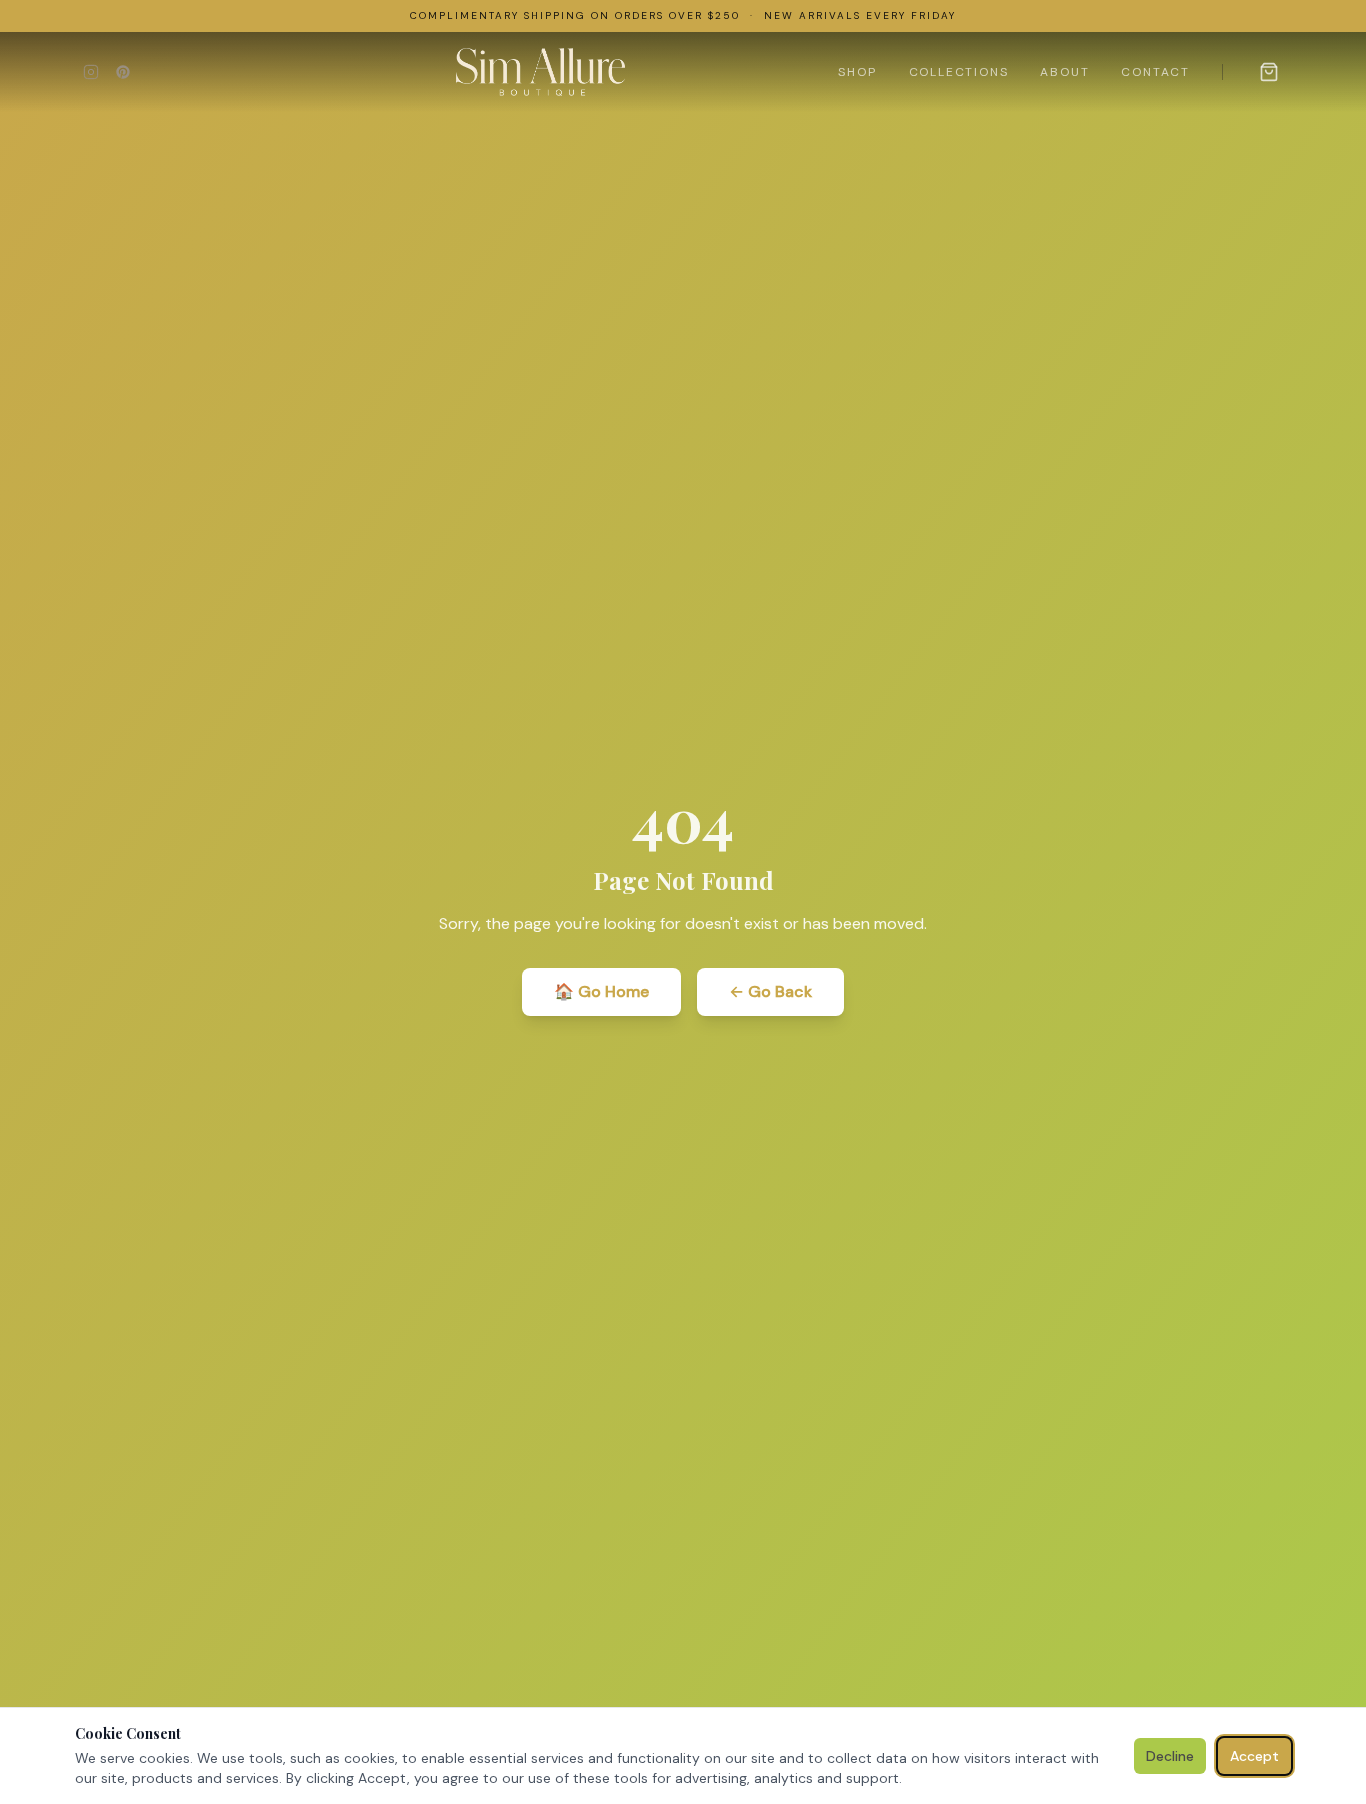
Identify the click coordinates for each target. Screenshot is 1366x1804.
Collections (959, 72)
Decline (1170, 1756)
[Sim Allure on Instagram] (91, 72)
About (1064, 72)
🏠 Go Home (601, 991)
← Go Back (770, 991)
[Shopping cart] (1269, 72)
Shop (857, 72)
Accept (1254, 1756)
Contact (1155, 72)
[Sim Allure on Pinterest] (123, 72)
